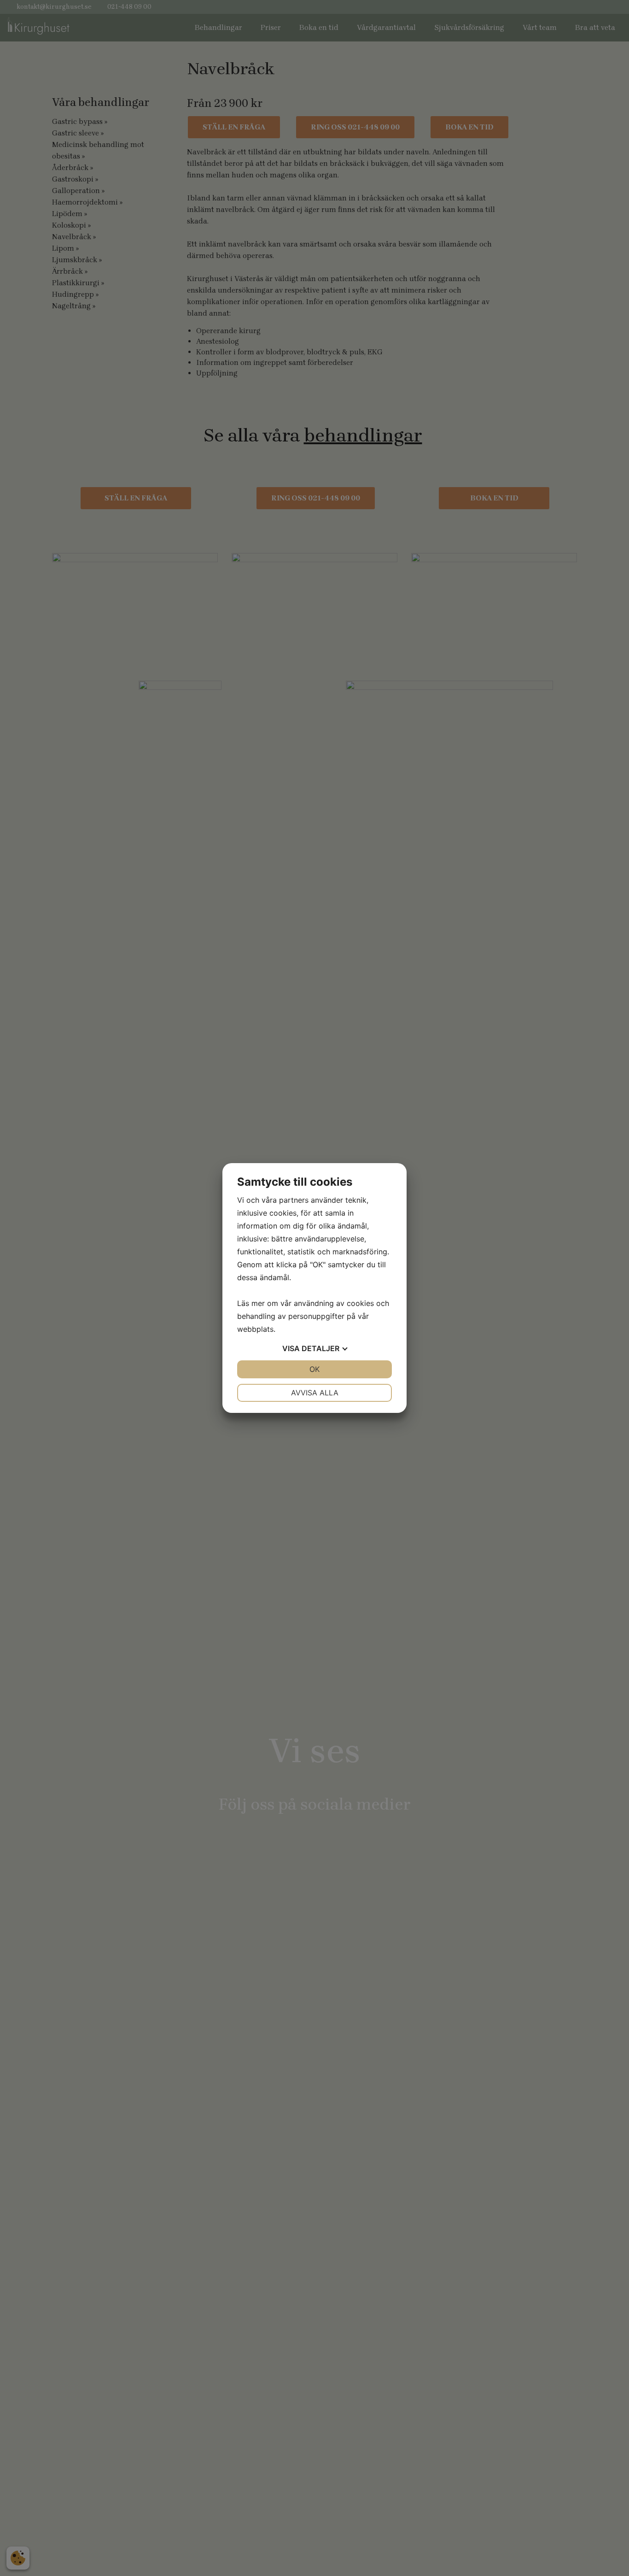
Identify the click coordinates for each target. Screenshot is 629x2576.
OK (314, 1369)
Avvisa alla (315, 1393)
